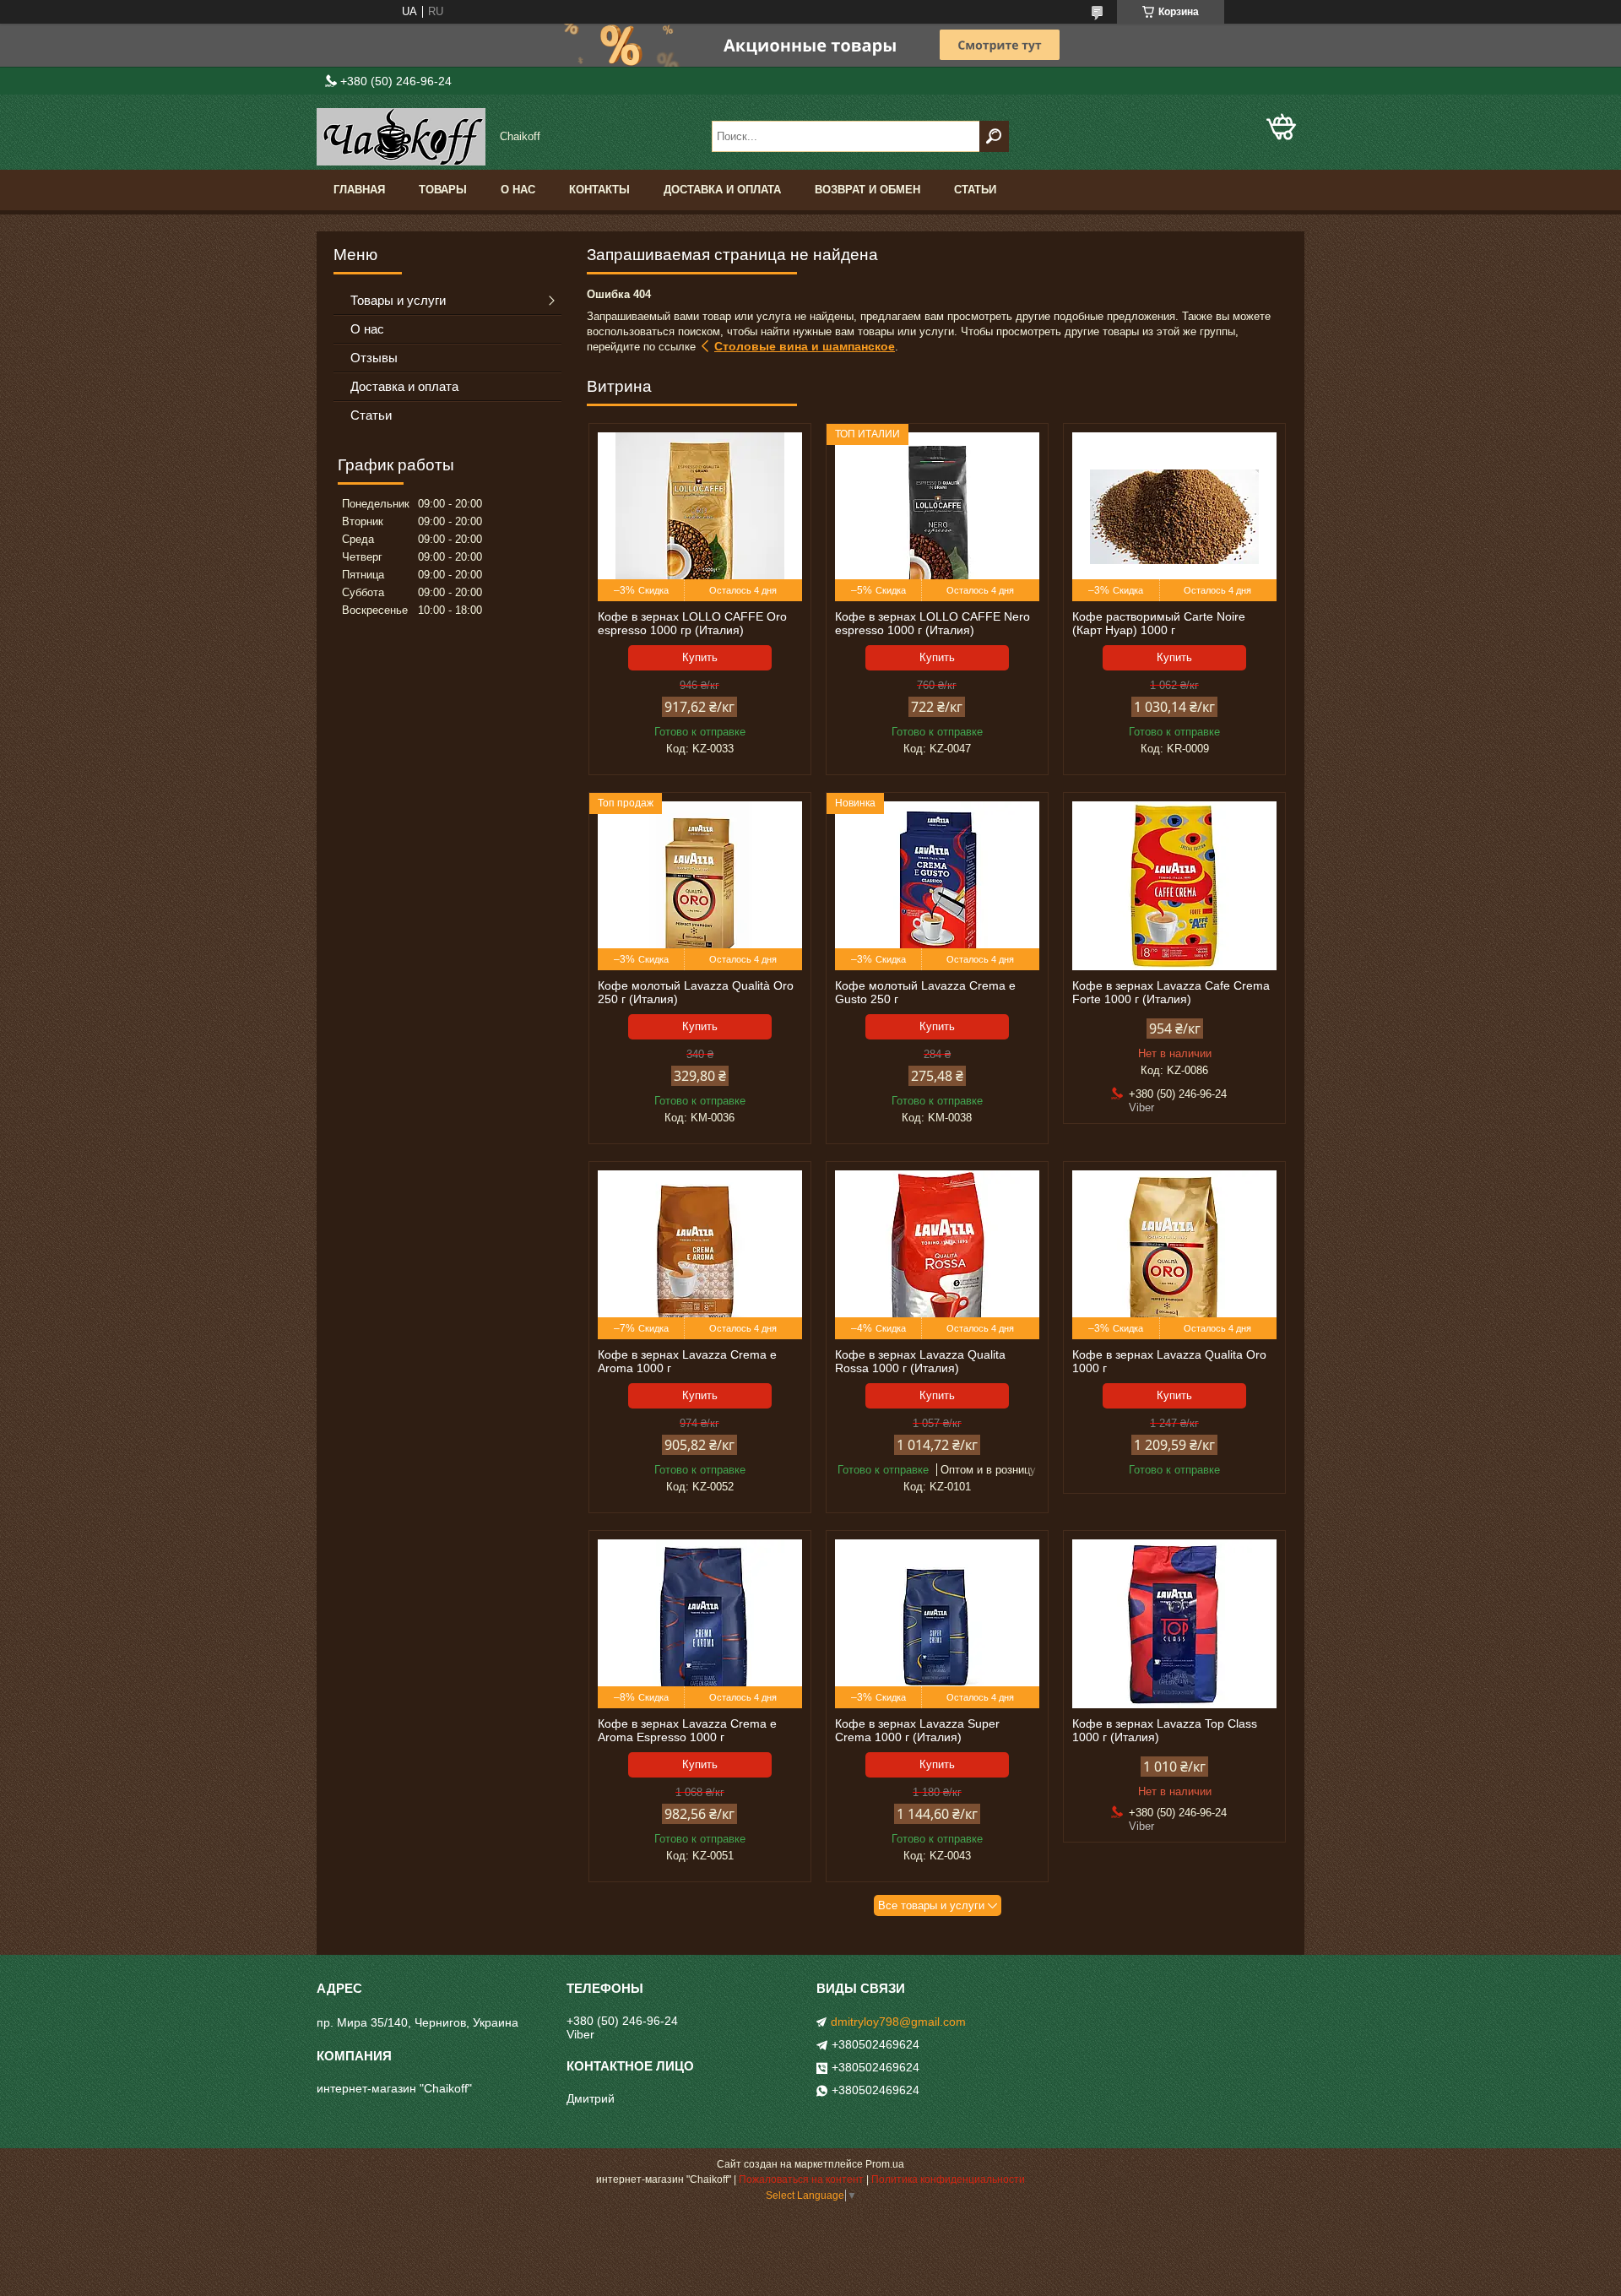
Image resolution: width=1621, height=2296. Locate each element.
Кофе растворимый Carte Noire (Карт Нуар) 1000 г (1159, 623)
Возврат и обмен (867, 190)
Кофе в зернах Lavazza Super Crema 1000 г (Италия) (917, 1730)
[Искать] (994, 136)
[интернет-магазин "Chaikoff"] (401, 137)
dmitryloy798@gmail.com (898, 2022)
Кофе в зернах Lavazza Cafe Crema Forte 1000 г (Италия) (1171, 992)
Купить (700, 657)
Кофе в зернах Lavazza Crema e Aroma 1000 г (687, 1361)
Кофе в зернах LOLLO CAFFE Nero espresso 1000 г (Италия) (932, 623)
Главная (359, 190)
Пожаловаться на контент (801, 2179)
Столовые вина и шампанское (805, 346)
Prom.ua (885, 2164)
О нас (518, 190)
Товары (443, 190)
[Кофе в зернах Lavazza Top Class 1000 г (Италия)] (1174, 1624)
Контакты (599, 190)
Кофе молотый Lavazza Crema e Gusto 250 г (925, 992)
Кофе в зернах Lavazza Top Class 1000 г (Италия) (1165, 1730)
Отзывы (374, 358)
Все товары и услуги (931, 1905)
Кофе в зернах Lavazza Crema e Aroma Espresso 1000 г (687, 1730)
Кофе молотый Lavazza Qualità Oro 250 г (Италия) (696, 992)
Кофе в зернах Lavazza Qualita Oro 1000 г (1169, 1361)
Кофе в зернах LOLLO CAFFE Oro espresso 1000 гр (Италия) (692, 623)
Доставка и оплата (722, 190)
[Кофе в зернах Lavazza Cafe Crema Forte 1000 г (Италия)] (1174, 886)
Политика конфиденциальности (948, 2179)
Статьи (975, 190)
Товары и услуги (398, 300)
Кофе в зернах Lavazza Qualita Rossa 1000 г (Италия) (920, 1361)
